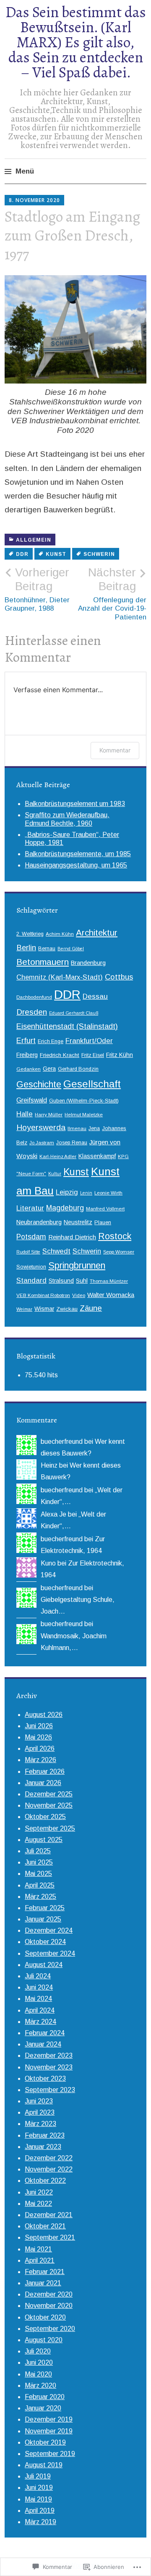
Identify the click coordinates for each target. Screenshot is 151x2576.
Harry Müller (49, 1114)
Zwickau (67, 1309)
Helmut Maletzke (84, 1114)
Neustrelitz (78, 1222)
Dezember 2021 (49, 2215)
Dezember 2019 (49, 2419)
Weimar (24, 1309)
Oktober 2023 (45, 2078)
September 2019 (50, 2454)
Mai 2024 (38, 1999)
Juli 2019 (38, 2476)
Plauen (103, 1223)
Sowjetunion (31, 1267)
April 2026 (40, 1748)
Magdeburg (65, 1208)
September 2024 (50, 1953)
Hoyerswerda (41, 1127)
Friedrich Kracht (60, 1055)
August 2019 (44, 2465)
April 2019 (40, 2511)
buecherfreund (62, 1441)
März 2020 (40, 2385)
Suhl (82, 1281)
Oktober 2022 (45, 2181)
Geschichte (39, 1085)
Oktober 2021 (45, 2226)
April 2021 (40, 2260)
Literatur (30, 1208)
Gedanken (29, 1069)
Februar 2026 (45, 1771)
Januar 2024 (43, 2044)
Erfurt (26, 1041)
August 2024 (44, 1965)
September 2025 (50, 1828)
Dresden (32, 1012)
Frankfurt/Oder (89, 1041)
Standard (31, 1280)
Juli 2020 (38, 2351)
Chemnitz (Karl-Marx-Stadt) (60, 977)
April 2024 (40, 2010)
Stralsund (61, 1281)
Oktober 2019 (45, 2442)
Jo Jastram (42, 1142)
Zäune (91, 1308)
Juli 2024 (38, 1976)
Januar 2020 (43, 2408)
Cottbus (119, 977)
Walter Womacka (111, 1295)
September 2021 (50, 2237)
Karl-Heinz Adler (58, 1156)
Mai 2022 (38, 2204)
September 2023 (50, 2090)
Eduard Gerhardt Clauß (74, 1013)
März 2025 (40, 1897)
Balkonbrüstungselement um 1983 (75, 804)
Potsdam (31, 1237)
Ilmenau (77, 1128)
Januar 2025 (43, 1919)
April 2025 (40, 1885)
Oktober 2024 (45, 1942)
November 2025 (49, 1805)
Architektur (97, 932)
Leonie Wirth (108, 1193)
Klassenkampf (97, 1156)
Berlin (26, 948)
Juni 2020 (39, 2362)
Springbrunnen (77, 1265)
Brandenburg (88, 963)
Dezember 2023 (49, 2055)
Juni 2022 (39, 2192)
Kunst (56, 554)
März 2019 (40, 2522)
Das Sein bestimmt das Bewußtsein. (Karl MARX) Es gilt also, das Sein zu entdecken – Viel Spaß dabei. (76, 42)
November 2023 (49, 2067)
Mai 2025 (38, 1874)
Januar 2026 (43, 1783)
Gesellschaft (92, 1084)
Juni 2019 (39, 2488)
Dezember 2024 (49, 1930)
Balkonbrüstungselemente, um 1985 (78, 854)
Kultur (55, 1174)
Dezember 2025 (49, 1794)
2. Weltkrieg (30, 934)
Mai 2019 (38, 2499)
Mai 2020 (38, 2374)
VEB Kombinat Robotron (43, 1295)
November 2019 (49, 2431)
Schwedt (56, 1251)
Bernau (47, 949)
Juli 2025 (38, 1851)
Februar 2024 (45, 2033)
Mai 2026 (38, 1737)
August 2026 (44, 1715)
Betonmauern (43, 962)
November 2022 (49, 2169)
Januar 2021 (43, 2283)
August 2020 (44, 2340)
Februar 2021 (45, 2272)
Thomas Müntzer (109, 1281)
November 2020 (49, 2306)
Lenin (86, 1193)
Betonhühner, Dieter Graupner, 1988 (37, 589)
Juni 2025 (39, 1862)
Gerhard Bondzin (78, 1069)
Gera (49, 1069)
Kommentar (115, 750)
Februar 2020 (45, 2397)
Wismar (44, 1309)
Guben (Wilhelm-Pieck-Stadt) (84, 1101)
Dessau (95, 996)
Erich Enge (51, 1041)
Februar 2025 (45, 1908)
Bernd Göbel (71, 949)
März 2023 (40, 2124)
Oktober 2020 (45, 2317)
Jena (94, 1128)
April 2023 (40, 2112)
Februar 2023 (45, 2135)
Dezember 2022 (49, 2158)
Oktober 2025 (45, 1817)
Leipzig (67, 1192)
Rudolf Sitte (28, 1252)
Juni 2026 (39, 1726)
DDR (22, 554)
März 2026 (40, 1760)
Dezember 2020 (49, 2294)
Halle (25, 1114)
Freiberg (27, 1055)
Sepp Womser (119, 1252)
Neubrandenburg (39, 1222)
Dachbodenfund (34, 997)
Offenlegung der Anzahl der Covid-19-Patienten (112, 593)
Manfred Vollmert (105, 1209)
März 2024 (40, 2022)
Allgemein (34, 540)
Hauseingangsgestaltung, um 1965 (76, 865)
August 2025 (44, 1840)
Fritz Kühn (120, 1055)
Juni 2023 (39, 2101)
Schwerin (99, 554)
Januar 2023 (43, 2147)
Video (79, 1295)
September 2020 (50, 2329)
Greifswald (32, 1100)
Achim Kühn (60, 934)
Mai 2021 (38, 2249)
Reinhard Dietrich (72, 1237)
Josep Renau (72, 1143)
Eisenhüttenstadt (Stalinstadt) (67, 1026)
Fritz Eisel (93, 1055)
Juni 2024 (39, 1987)
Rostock (115, 1236)
